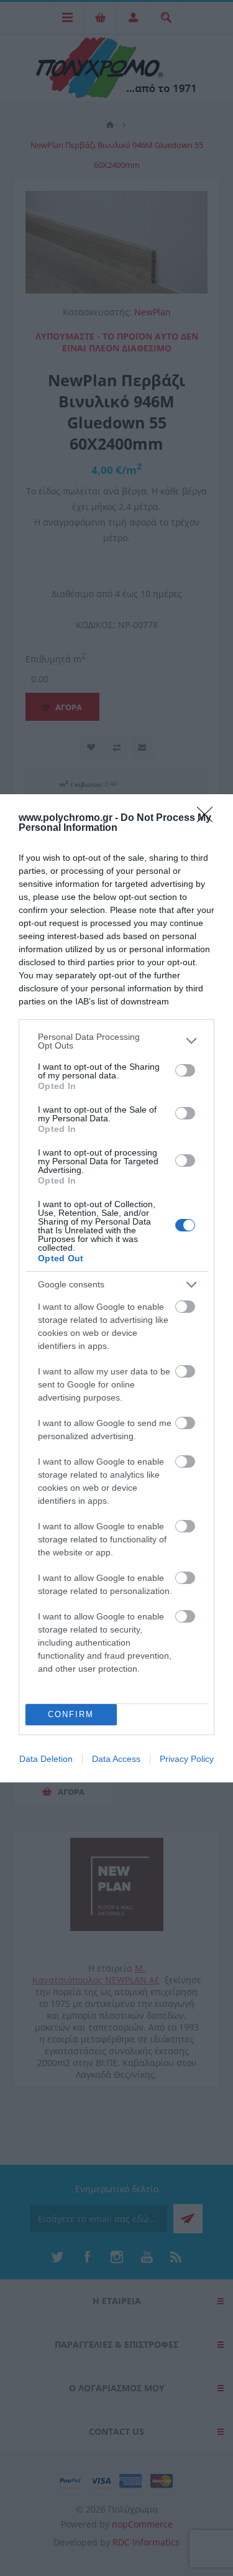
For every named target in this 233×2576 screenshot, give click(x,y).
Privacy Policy (187, 1759)
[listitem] (116, 1041)
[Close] (209, 818)
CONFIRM (71, 1714)
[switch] (185, 1070)
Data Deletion (46, 1759)
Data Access (116, 1759)
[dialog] (116, 1288)
